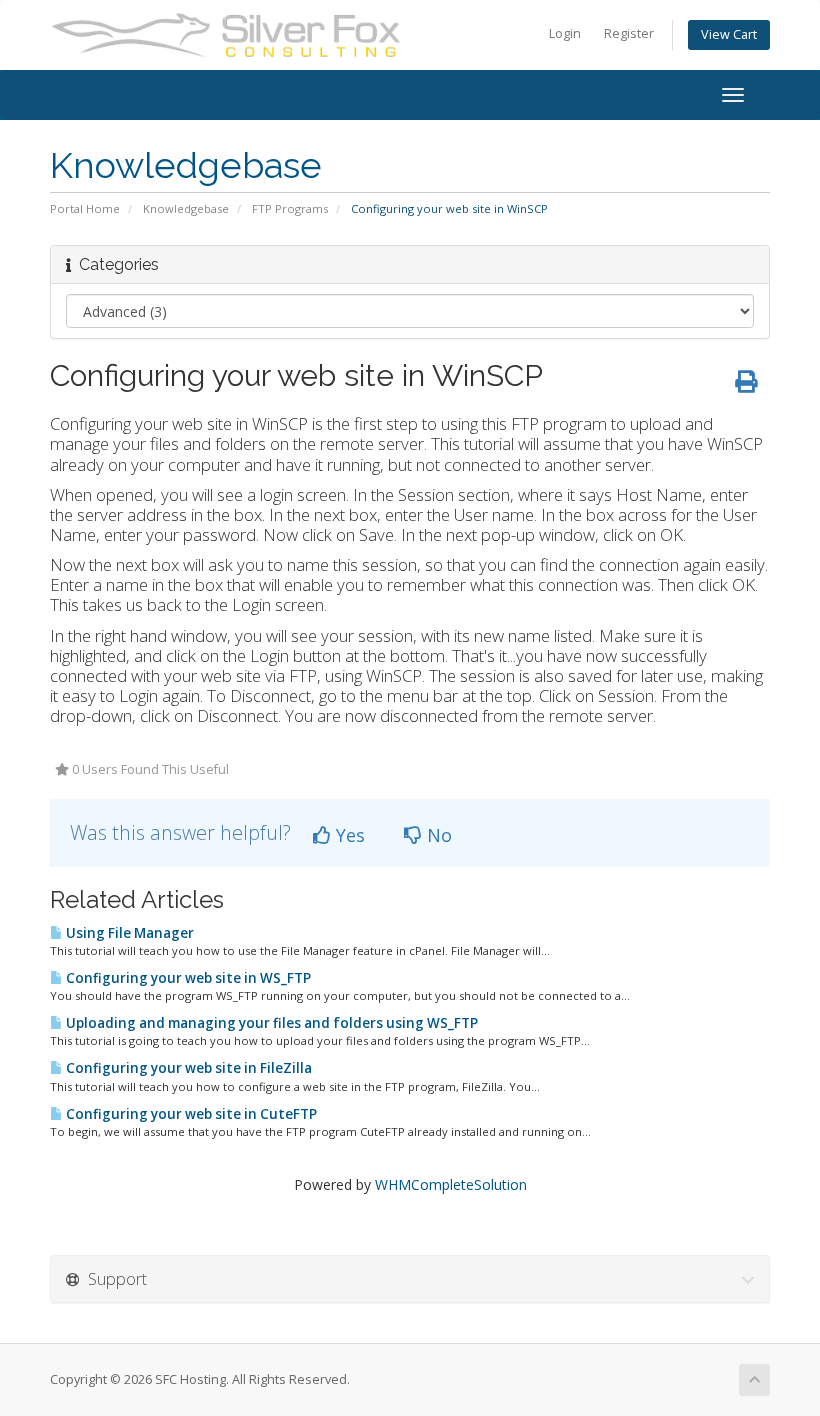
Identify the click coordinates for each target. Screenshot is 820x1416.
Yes (348, 835)
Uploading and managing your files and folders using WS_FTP (270, 1023)
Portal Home (85, 208)
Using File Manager (128, 933)
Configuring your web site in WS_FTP (187, 978)
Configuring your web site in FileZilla (187, 1068)
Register (629, 33)
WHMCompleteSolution (451, 1184)
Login (565, 33)
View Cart (729, 34)
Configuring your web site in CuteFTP (190, 1114)
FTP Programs (290, 208)
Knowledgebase (186, 208)
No (437, 835)
